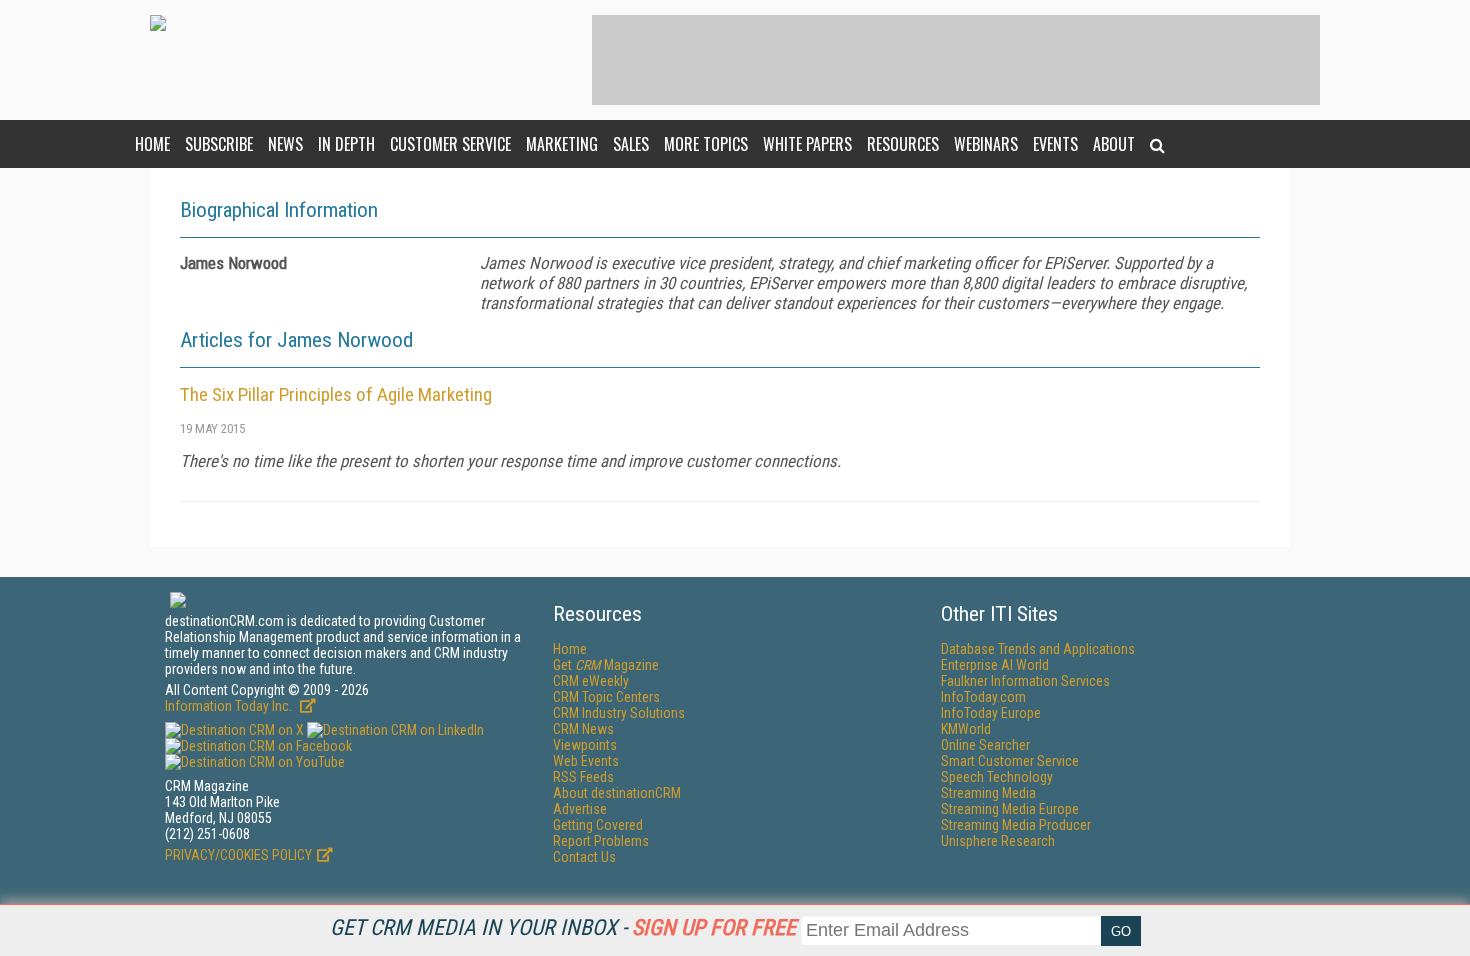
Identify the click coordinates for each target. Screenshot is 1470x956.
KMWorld (966, 729)
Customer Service (450, 144)
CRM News (583, 729)
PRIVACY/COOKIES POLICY (238, 855)
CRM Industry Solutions (619, 713)
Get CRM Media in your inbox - (563, 927)
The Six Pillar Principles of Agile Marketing (336, 394)
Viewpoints (585, 745)
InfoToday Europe (991, 713)
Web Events (586, 761)
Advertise (580, 809)
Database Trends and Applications (1038, 649)
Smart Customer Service (1010, 761)
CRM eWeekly (591, 681)
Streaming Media (988, 793)
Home (152, 144)
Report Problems (601, 841)
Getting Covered (598, 825)
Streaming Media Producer (1016, 825)
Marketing (562, 144)
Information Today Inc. (230, 706)
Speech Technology (997, 777)
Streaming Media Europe (1010, 809)
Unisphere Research (998, 841)
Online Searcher (985, 745)
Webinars (986, 144)
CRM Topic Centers (606, 697)
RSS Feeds (583, 777)
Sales (631, 144)
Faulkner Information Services (1025, 681)
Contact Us (584, 857)
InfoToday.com (983, 697)
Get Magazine (606, 665)
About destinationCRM (617, 793)
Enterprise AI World (995, 665)
